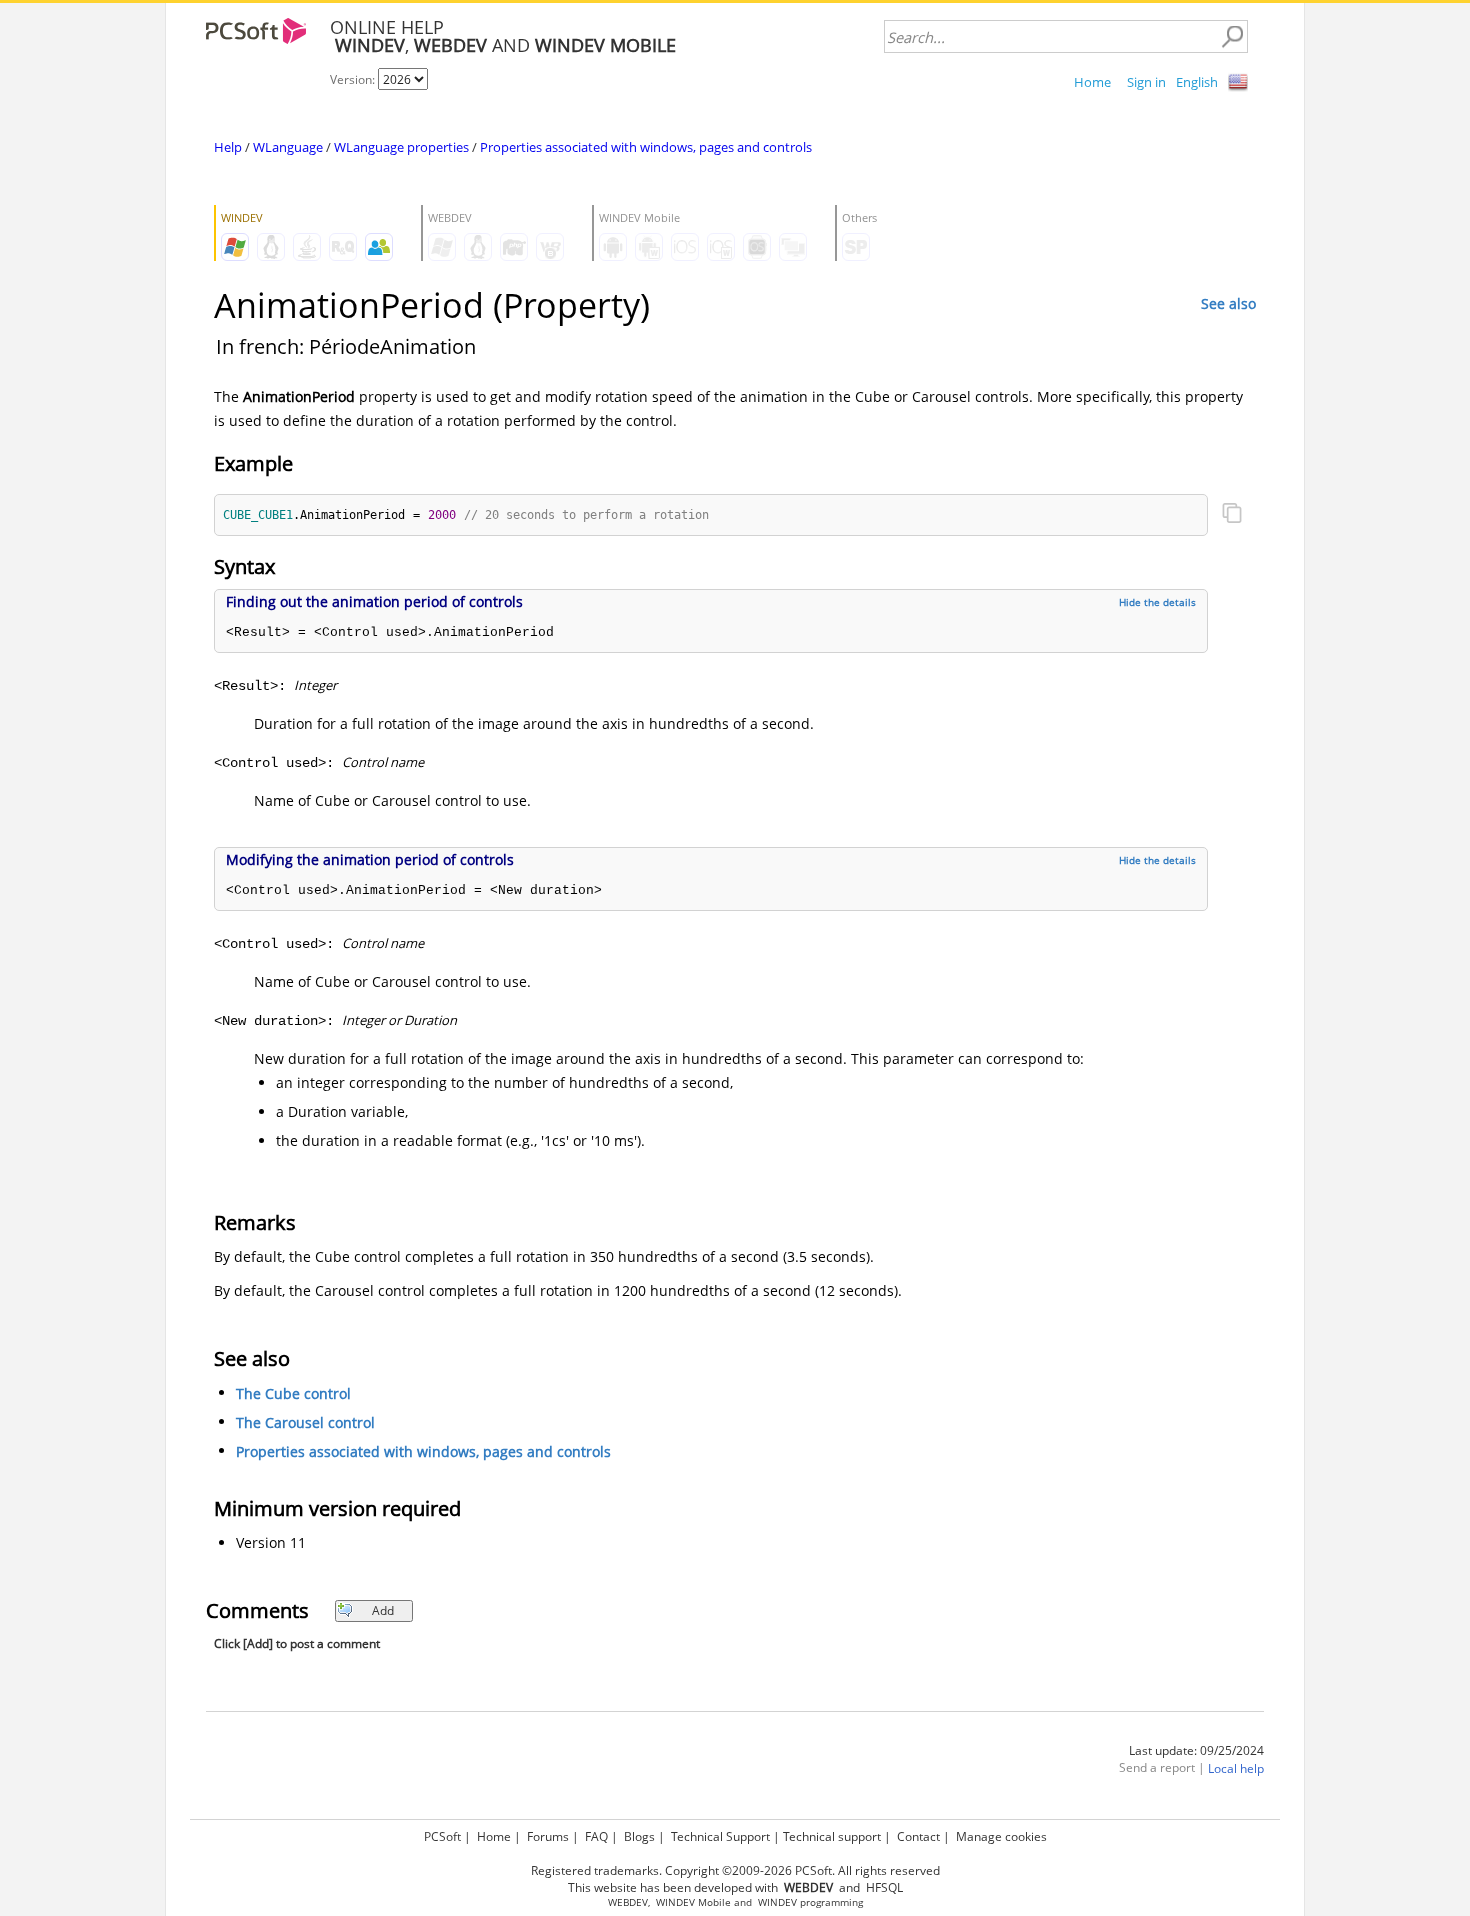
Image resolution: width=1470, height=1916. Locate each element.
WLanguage (288, 147)
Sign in (1146, 82)
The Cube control (293, 1393)
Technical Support (720, 1836)
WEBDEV (628, 1902)
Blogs (639, 1836)
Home (1092, 82)
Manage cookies (1001, 1836)
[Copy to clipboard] (1232, 515)
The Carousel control (305, 1422)
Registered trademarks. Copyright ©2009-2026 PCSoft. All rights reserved (735, 1870)
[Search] (1232, 37)
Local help (1236, 1768)
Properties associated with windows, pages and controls (646, 147)
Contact (918, 1836)
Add (383, 1610)
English (1197, 82)
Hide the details (1157, 602)
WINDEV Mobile (693, 1902)
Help (228, 147)
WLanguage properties (401, 147)
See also (1228, 303)
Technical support (832, 1836)
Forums (548, 1836)
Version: (354, 79)
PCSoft (442, 1836)
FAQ (596, 1836)
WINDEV (777, 1902)
